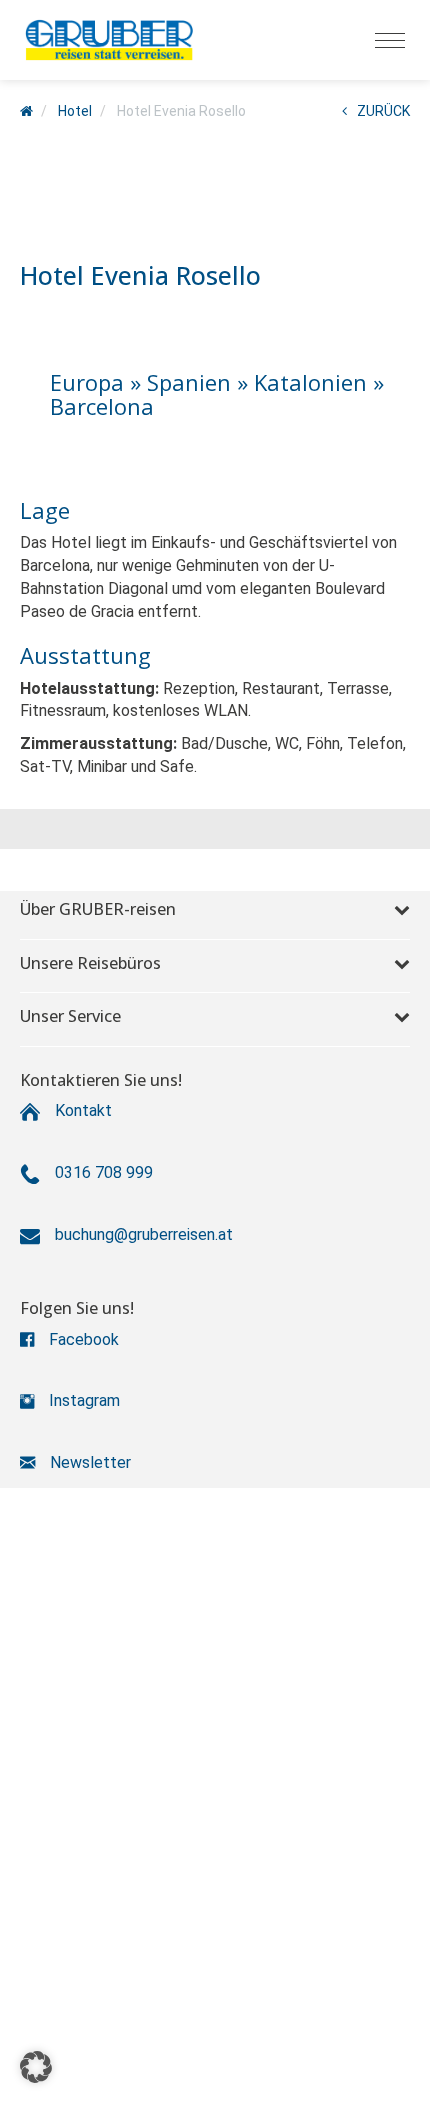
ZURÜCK (383, 111)
